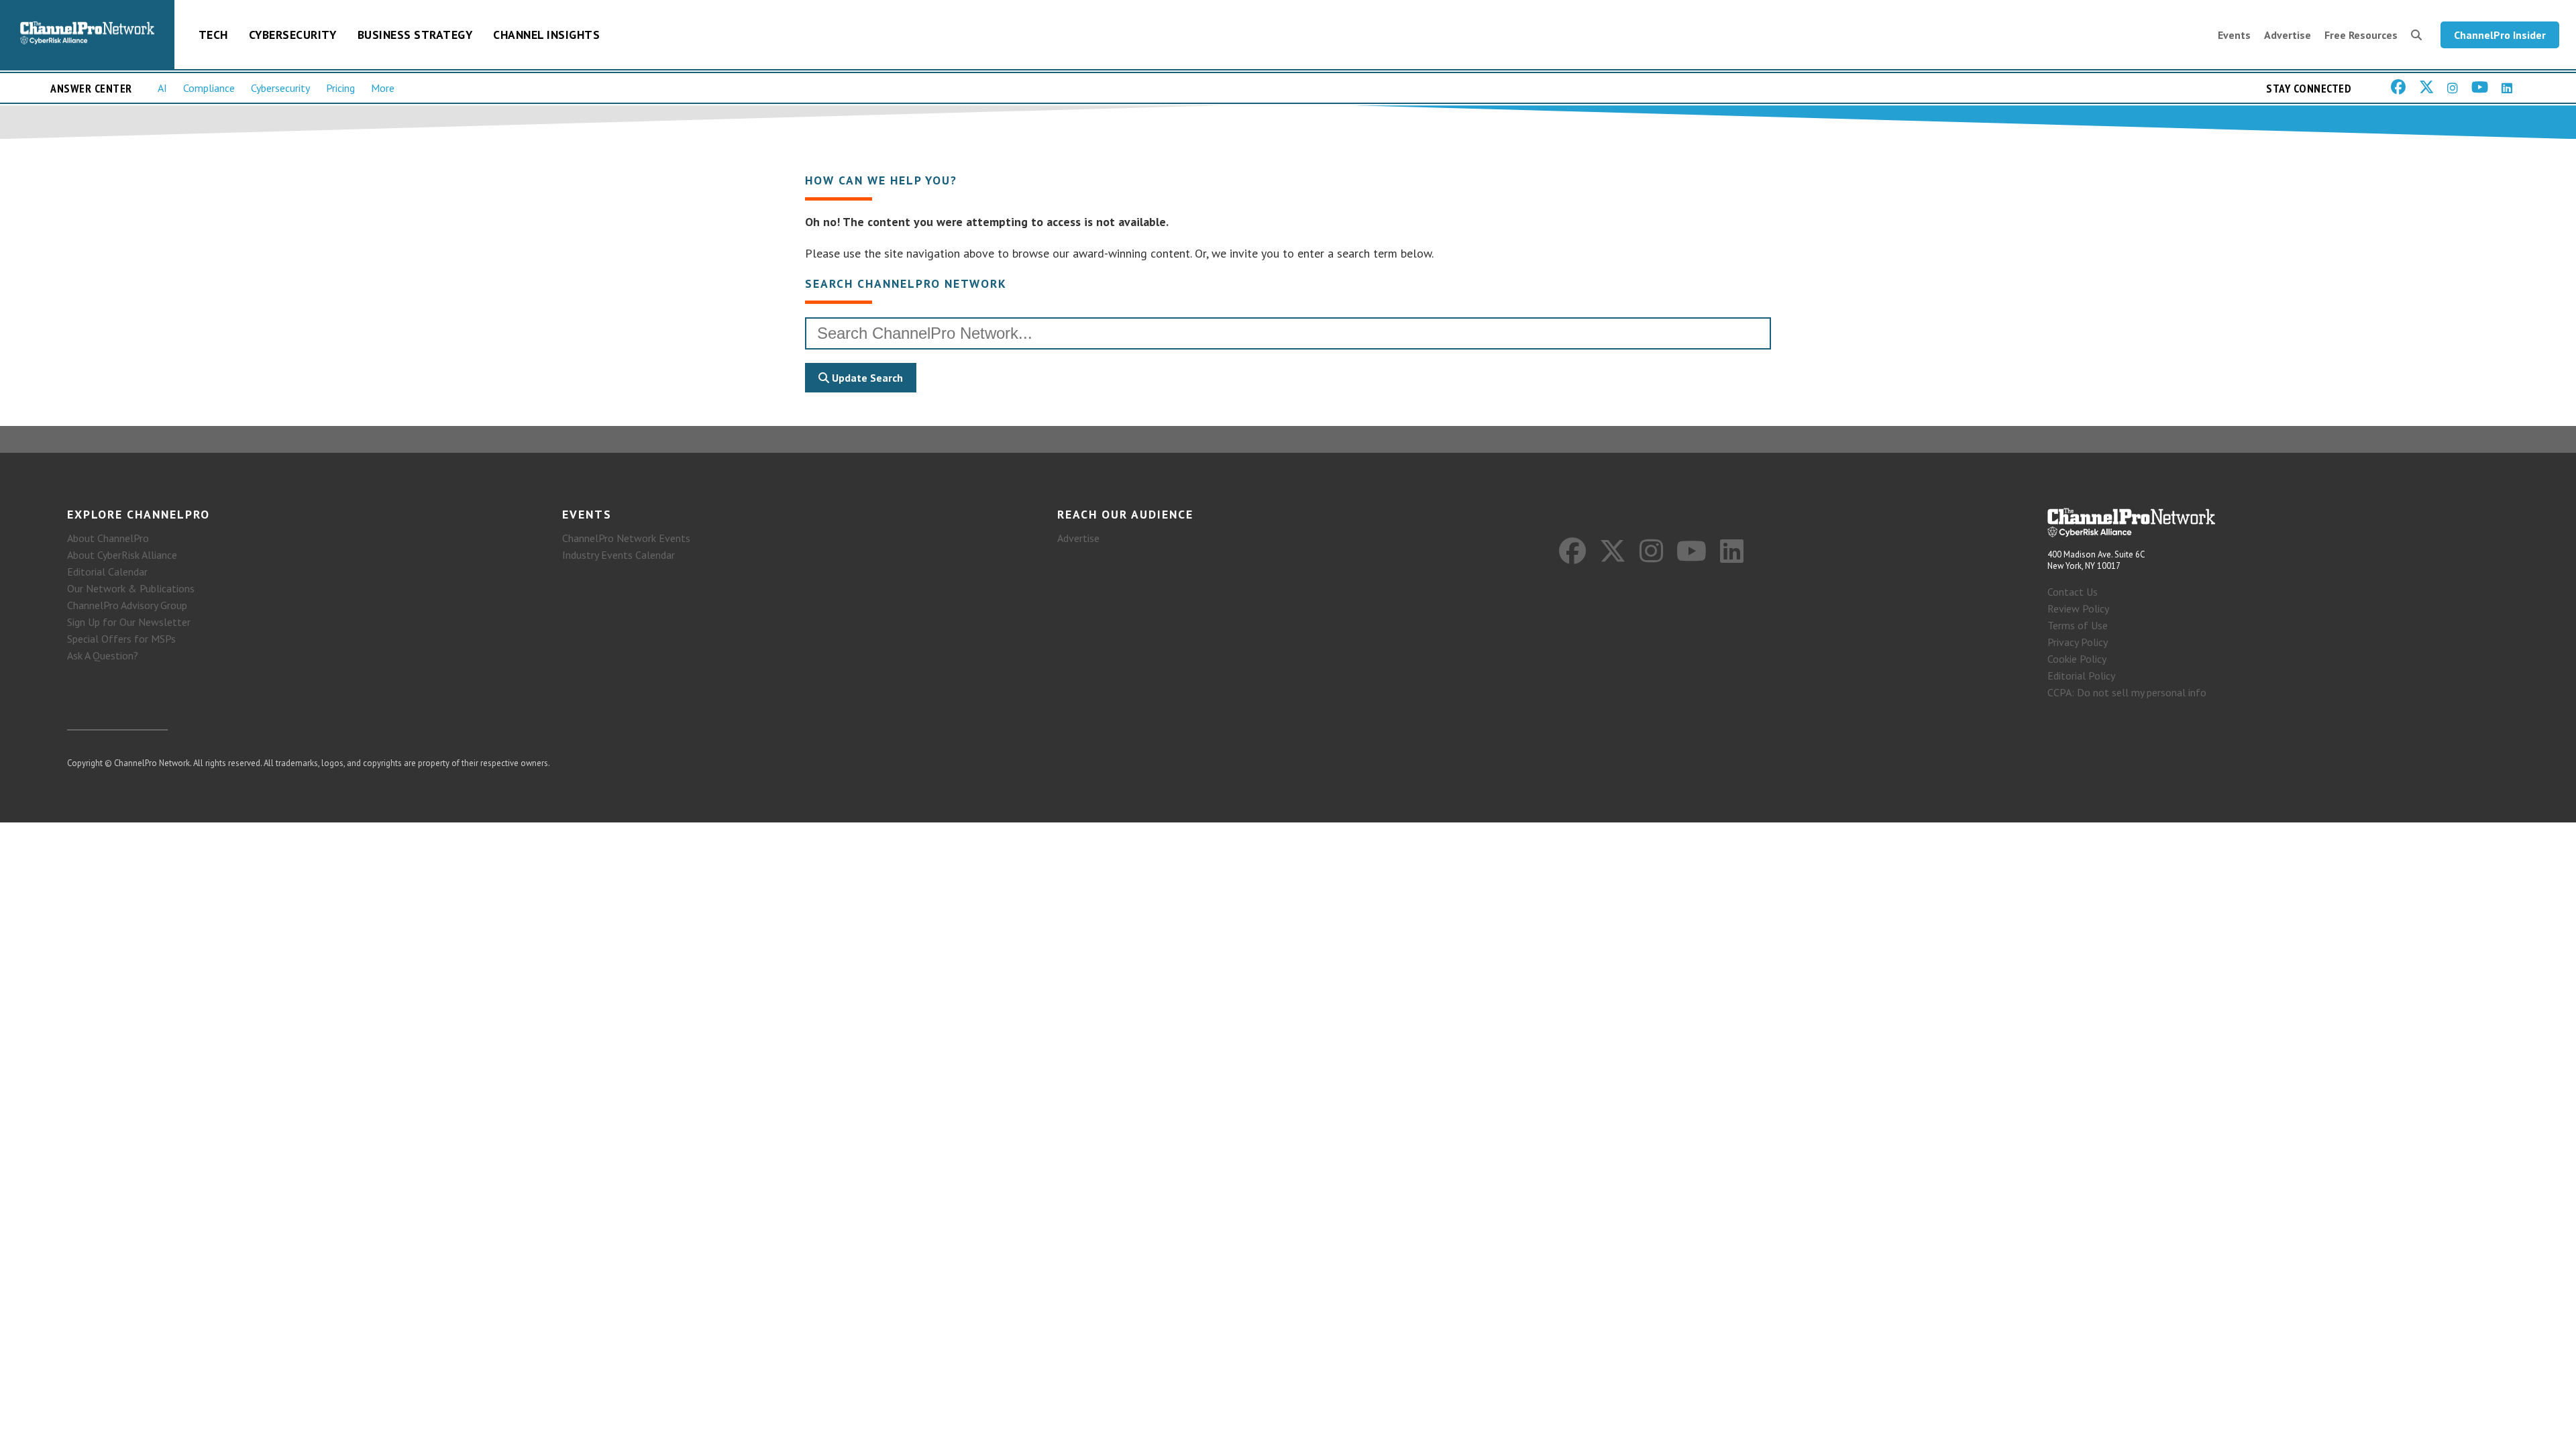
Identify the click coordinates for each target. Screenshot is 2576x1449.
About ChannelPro (108, 538)
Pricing (340, 88)
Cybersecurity (293, 35)
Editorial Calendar (107, 572)
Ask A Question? (103, 655)
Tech (213, 35)
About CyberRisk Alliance (122, 555)
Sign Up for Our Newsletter (129, 622)
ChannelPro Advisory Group (127, 605)
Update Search (866, 378)
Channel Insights (546, 35)
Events (2234, 35)
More (383, 88)
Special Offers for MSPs (121, 639)
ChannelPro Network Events (626, 538)
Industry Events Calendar (619, 555)
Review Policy (2078, 608)
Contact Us (2073, 592)
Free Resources (2361, 35)
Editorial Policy (2081, 676)
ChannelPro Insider (2500, 35)
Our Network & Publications (131, 588)
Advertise (2288, 35)
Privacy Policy (2078, 642)
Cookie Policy (2077, 659)
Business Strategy (415, 35)
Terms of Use (2078, 625)
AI (162, 88)
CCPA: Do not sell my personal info (2127, 692)
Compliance (209, 88)
